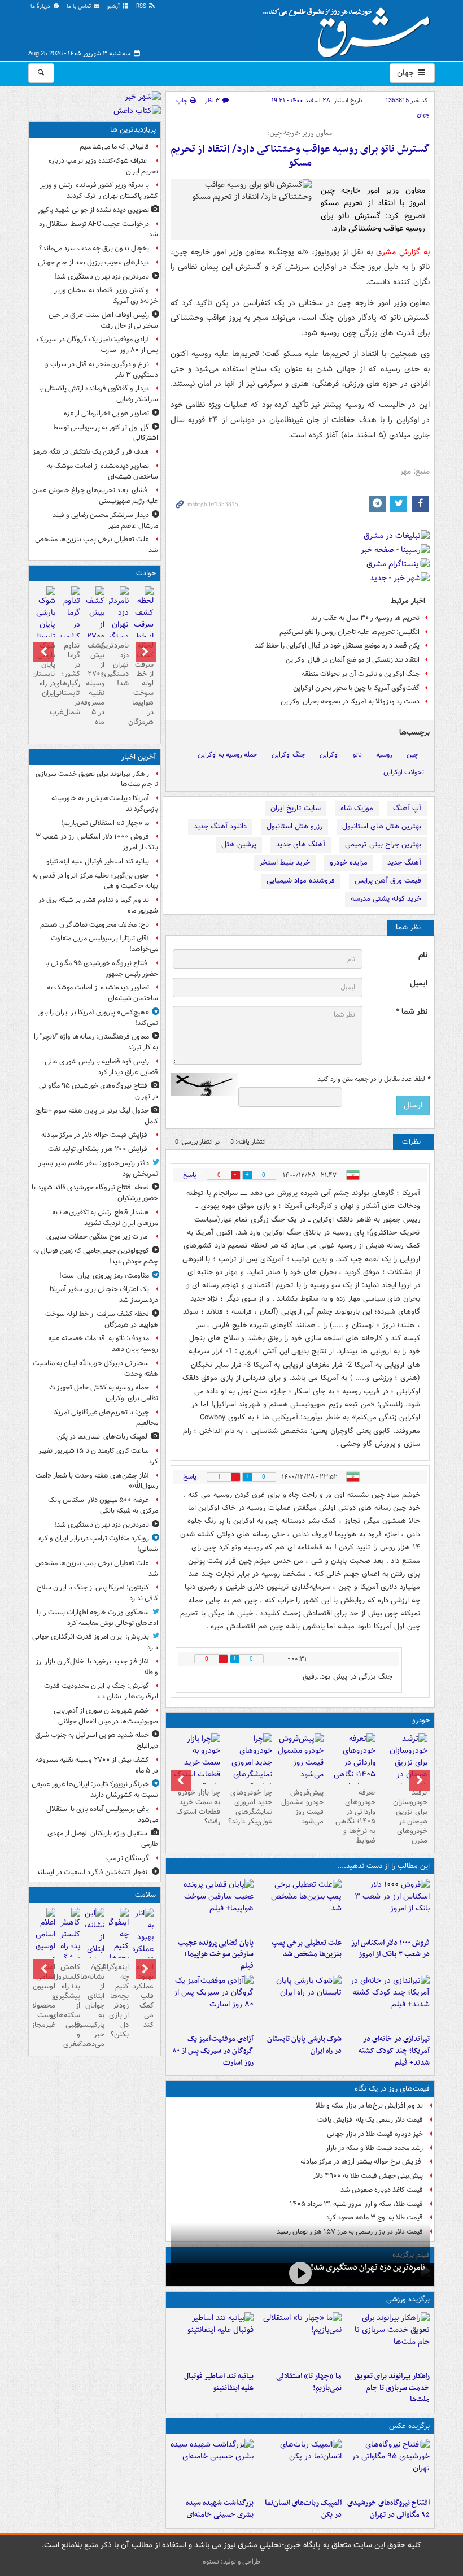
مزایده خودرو (349, 863)
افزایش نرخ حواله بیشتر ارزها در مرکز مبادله (362, 2162)
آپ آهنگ (407, 808)
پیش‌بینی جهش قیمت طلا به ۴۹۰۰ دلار (368, 2176)
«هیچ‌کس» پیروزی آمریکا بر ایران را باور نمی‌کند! (98, 1018)
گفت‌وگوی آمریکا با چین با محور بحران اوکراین (356, 688)
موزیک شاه (357, 808)
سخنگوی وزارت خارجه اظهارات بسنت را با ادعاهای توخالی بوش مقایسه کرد (97, 1618)
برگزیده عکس (409, 2426)
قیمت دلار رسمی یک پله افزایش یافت (370, 2120)
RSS (142, 6)
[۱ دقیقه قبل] (388, 2339)
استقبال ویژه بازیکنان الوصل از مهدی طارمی (103, 1839)
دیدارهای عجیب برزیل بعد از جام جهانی (93, 262)
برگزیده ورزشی (408, 2299)
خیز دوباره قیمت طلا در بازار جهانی (375, 2134)
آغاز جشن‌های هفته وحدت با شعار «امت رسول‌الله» (97, 1481)
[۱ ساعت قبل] (388, 2466)
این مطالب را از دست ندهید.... (383, 1866)
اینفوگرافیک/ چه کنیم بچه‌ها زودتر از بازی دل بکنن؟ (119, 2001)
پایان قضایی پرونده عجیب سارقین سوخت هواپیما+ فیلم (216, 1955)
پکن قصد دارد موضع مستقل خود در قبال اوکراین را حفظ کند (337, 646)
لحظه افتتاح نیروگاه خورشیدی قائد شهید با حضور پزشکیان (95, 1193)
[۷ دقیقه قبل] (300, 2339)
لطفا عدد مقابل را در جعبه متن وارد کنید (374, 1079)
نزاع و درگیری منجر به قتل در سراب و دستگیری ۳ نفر (102, 370)
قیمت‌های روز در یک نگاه (392, 2089)
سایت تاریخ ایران (296, 808)
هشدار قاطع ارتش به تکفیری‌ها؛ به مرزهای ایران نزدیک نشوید (105, 1218)
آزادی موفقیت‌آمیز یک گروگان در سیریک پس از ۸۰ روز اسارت (213, 2051)
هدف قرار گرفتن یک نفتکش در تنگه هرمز (91, 452)
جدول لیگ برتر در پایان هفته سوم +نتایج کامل (97, 1116)
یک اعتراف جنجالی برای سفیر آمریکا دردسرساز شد (104, 1294)
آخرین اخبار (139, 757)
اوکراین (329, 755)
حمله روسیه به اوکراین (228, 755)
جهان (407, 73)
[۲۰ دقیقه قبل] (212, 2339)
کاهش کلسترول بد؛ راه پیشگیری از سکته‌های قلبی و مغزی (70, 2005)
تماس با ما (80, 6)
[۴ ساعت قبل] (212, 1906)
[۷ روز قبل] (248, 1769)
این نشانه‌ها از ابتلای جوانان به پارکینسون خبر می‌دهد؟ (95, 2005)
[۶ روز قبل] (300, 1758)
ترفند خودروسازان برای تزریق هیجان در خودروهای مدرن (410, 1816)
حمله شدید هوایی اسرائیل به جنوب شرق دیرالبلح (97, 1740)
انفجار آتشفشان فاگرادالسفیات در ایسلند (93, 1872)
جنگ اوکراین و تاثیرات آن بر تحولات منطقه (361, 674)
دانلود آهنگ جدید (220, 826)
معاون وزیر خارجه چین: (300, 133)
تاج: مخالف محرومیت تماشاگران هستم (95, 925)
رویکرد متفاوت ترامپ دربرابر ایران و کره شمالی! (98, 1544)
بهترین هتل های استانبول (382, 826)
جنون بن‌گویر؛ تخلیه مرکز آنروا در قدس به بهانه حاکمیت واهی (95, 881)
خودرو (421, 1720)
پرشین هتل (239, 844)
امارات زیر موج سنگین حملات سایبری (98, 1237)
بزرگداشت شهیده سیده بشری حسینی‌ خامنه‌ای (220, 2509)
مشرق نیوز (350, 28)
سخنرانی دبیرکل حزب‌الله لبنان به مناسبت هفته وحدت (95, 1369)
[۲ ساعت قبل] (300, 1906)
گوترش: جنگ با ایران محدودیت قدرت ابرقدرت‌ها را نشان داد (101, 1691)
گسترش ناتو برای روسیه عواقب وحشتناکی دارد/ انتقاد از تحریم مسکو (300, 156)
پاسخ (190, 1175)
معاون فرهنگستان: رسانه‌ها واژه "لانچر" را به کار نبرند (96, 1042)
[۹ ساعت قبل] (404, 1769)
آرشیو (114, 6)
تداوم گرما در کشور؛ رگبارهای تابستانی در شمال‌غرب (70, 679)
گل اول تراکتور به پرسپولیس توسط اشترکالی (106, 433)
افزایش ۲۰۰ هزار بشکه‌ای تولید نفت (99, 1149)
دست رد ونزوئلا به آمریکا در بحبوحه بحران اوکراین (350, 701)
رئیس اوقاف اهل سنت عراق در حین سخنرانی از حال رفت (103, 320)
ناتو (357, 755)
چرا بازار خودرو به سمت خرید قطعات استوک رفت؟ (198, 1807)
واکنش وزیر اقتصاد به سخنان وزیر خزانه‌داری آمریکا (106, 296)
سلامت (145, 1895)
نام (423, 955)
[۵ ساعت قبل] (388, 2002)
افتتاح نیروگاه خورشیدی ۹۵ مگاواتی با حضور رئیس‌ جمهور (102, 968)
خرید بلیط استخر (285, 863)
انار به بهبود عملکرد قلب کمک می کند (143, 1996)
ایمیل (419, 983)
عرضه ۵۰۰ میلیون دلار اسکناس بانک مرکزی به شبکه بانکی (103, 1505)
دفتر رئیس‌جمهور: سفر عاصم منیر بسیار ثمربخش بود (98, 1168)
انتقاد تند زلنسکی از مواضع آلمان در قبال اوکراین (353, 660)
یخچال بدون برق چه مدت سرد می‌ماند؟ (94, 248)
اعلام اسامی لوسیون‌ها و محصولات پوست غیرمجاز (45, 1996)
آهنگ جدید (404, 863)
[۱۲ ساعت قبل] (143, 1955)
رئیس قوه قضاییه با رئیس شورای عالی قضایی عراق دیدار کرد (101, 1067)
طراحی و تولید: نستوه (231, 2562)
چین (412, 755)
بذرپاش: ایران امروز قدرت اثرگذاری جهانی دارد (95, 1642)
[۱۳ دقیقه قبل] (388, 1906)
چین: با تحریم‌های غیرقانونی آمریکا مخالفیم (106, 1418)
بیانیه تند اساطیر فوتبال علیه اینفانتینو (219, 2382)
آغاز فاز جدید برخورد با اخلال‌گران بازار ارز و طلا (97, 1667)
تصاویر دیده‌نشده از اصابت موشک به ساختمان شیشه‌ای (102, 471)
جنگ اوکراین (289, 755)
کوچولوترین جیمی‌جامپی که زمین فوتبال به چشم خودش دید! (96, 1256)
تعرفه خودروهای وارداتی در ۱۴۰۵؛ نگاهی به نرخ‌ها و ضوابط (355, 1816)
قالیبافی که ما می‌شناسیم (114, 147)
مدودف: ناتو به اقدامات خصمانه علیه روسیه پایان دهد (103, 1344)
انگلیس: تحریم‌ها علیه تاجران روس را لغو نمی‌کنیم (350, 632)
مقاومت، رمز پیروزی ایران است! (104, 1276)
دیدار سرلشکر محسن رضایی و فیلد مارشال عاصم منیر (105, 520)
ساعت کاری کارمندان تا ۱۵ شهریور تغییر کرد (98, 1456)
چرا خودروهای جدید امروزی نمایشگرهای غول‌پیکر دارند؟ (250, 1807)
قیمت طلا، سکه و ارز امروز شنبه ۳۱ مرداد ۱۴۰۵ (356, 2204)
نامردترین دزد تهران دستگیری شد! (368, 2267)
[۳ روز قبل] (352, 1769)
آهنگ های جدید (301, 844)
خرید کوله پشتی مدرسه (386, 899)
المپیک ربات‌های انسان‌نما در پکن (303, 2509)
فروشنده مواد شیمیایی (301, 881)
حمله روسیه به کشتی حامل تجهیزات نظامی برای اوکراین (104, 1393)
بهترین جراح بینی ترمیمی (383, 844)
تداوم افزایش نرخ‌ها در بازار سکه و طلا (369, 2106)
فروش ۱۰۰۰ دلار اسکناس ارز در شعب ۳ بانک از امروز (390, 1949)
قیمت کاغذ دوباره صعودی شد (382, 2190)
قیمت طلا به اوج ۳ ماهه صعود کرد (375, 2217)
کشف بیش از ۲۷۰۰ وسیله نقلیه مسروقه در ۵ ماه (95, 684)
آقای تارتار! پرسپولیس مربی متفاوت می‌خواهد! (104, 944)
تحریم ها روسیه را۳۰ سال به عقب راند (365, 618)
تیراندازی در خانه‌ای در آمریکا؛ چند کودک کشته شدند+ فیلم (394, 2051)
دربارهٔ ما (41, 6)
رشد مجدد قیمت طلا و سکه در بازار (374, 2148)
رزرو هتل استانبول (294, 826)
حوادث (146, 573)
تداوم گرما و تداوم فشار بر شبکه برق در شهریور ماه (98, 905)
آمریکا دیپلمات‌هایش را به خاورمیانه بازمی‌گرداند (105, 803)
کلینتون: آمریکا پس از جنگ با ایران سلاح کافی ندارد (97, 1593)
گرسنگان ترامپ (128, 1858)
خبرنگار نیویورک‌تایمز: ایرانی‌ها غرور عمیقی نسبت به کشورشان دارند (95, 1789)
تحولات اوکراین (404, 772)
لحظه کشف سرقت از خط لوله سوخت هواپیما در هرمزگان (143, 684)
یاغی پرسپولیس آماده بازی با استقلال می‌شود (102, 1814)
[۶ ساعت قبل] (212, 2002)
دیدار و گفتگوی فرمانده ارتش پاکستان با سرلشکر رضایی (99, 394)
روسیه (384, 755)
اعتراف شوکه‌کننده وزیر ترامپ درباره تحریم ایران (103, 166)
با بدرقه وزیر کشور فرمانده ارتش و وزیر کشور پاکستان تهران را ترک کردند (99, 190)
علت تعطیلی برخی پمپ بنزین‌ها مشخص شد (307, 1949)
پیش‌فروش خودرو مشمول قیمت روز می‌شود (302, 1807)
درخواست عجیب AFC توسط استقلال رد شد (99, 229)
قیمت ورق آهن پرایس (388, 881)
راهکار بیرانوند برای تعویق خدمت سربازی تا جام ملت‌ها (392, 2388)
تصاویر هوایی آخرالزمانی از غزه (106, 413)
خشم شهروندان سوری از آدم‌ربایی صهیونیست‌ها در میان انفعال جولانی (106, 1716)
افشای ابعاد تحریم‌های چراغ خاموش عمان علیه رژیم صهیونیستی (95, 496)
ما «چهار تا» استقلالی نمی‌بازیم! (309, 2382)
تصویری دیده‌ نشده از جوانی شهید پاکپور (93, 210)
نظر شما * (412, 1012)
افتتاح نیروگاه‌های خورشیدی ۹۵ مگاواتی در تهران (388, 2509)
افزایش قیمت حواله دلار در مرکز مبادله (95, 1135)
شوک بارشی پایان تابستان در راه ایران (304, 2045)
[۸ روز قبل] (196, 1763)
